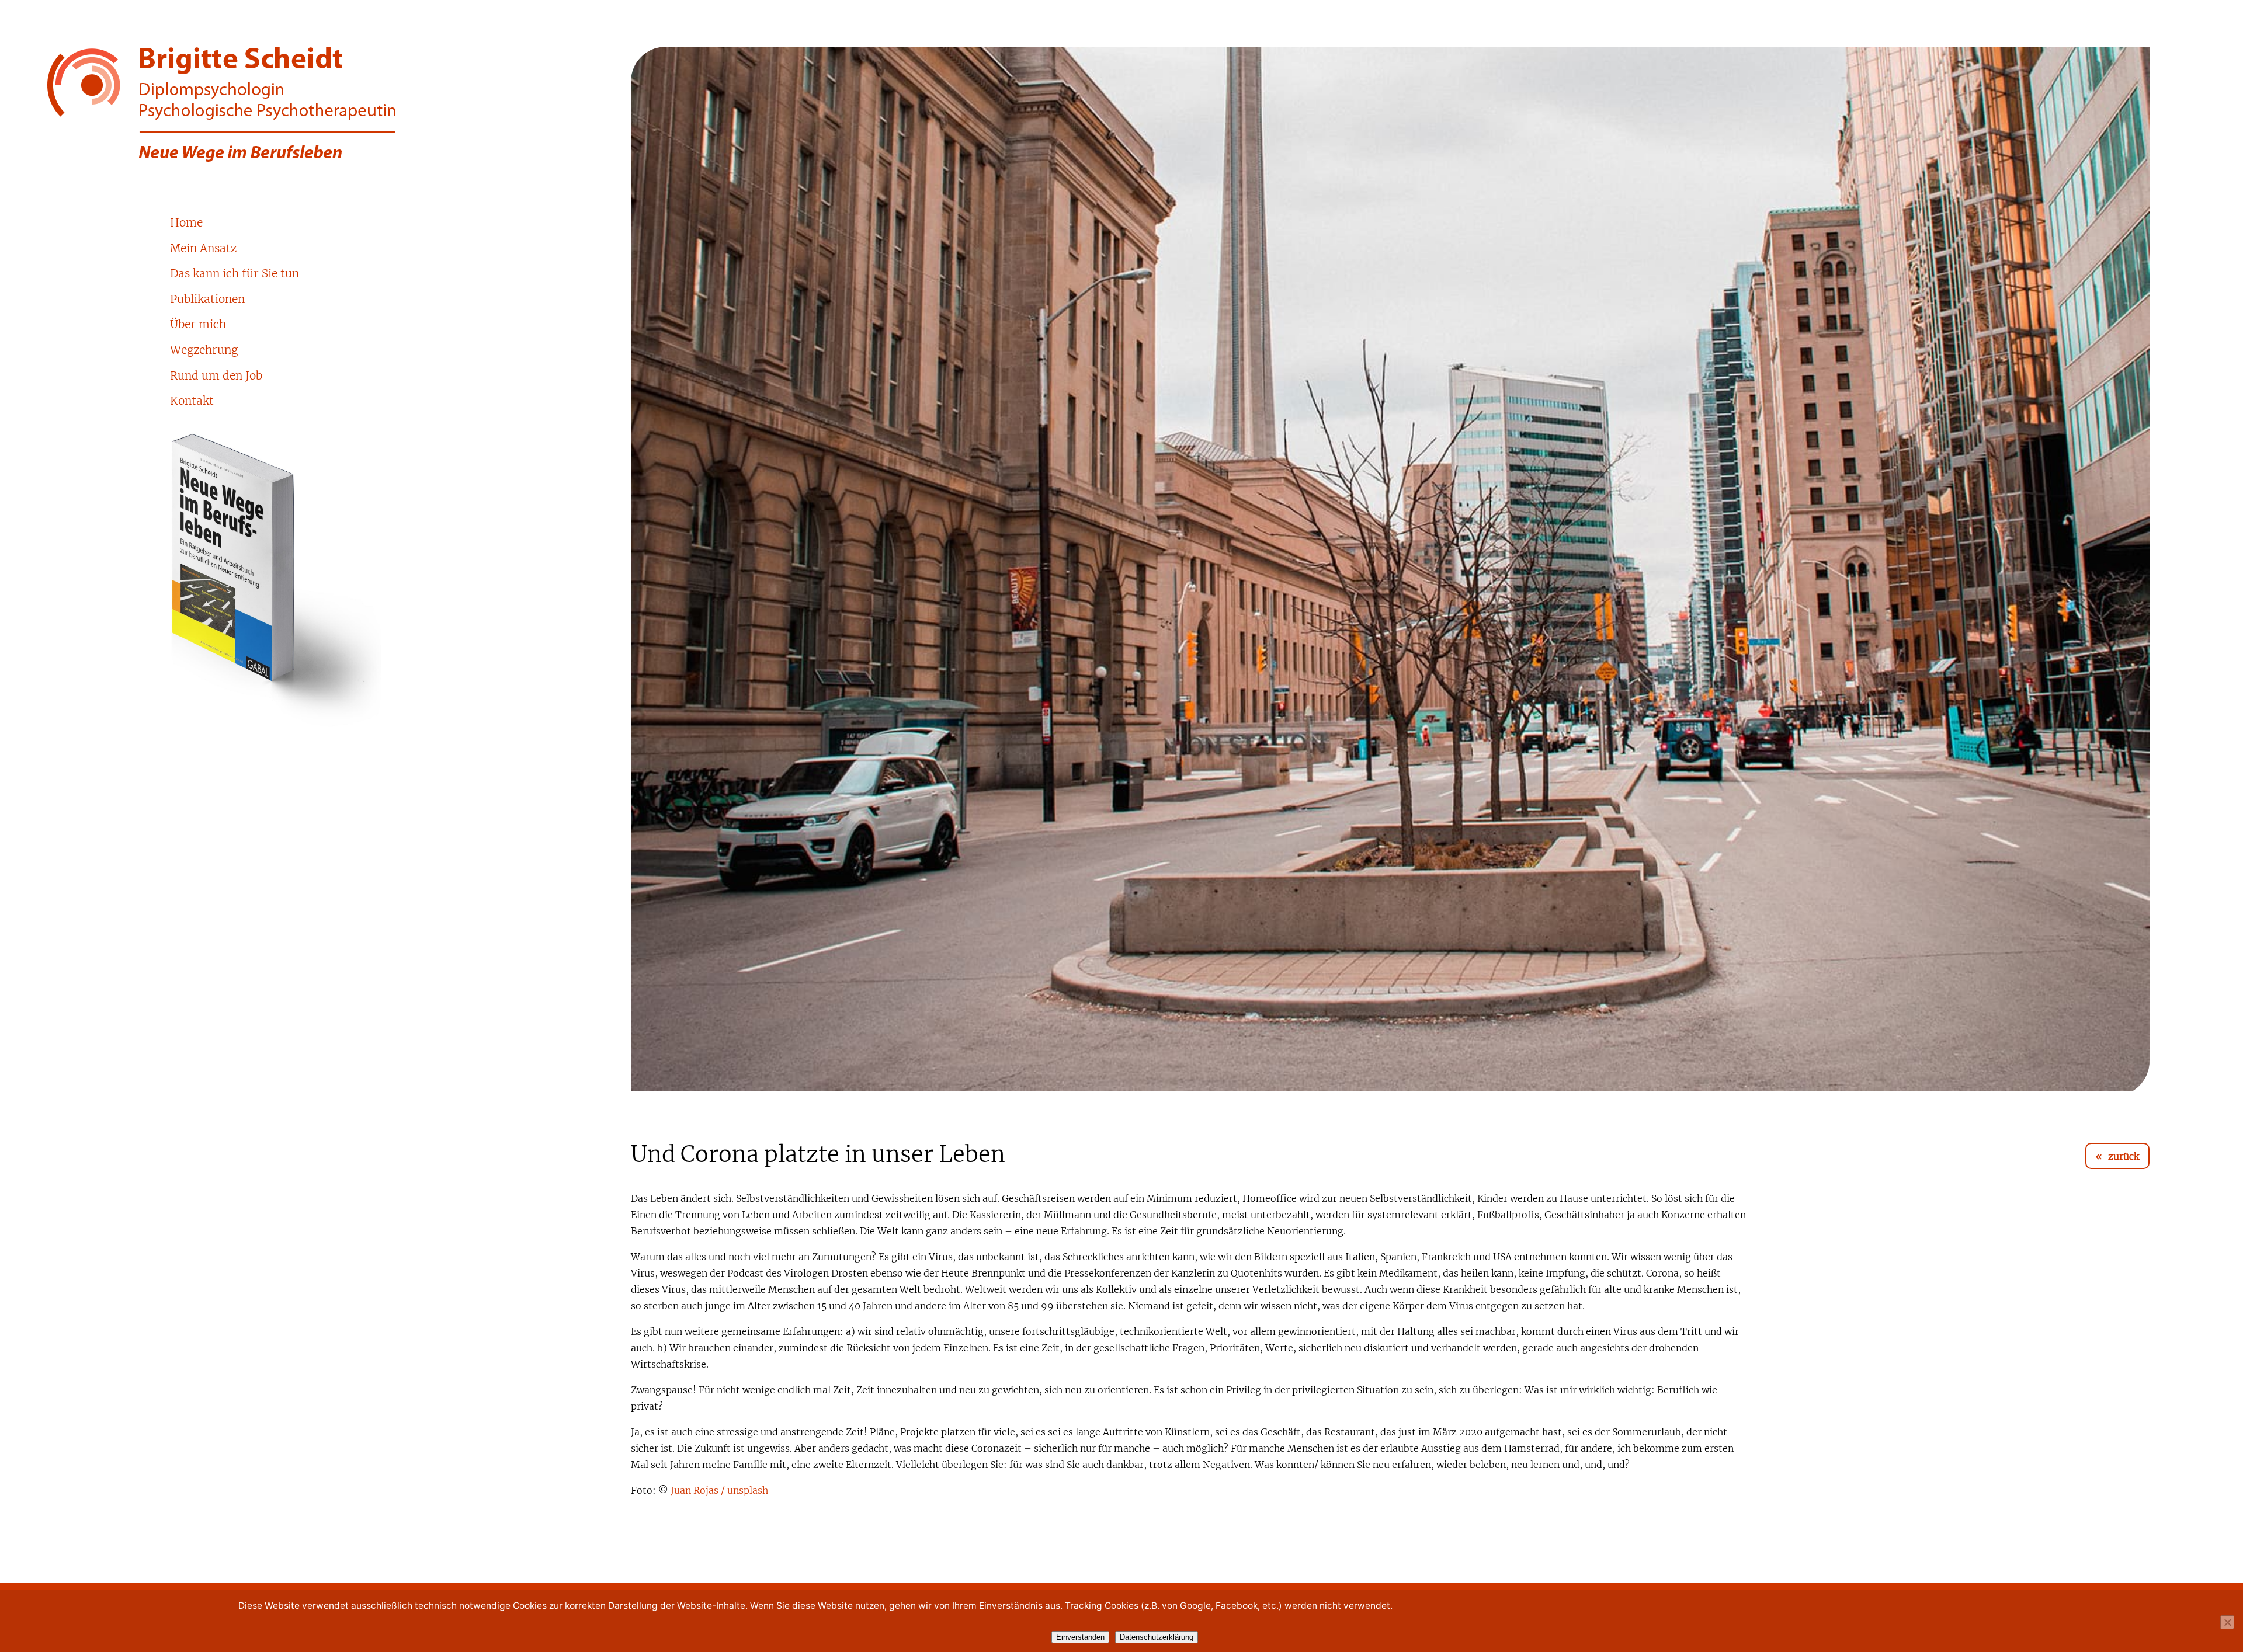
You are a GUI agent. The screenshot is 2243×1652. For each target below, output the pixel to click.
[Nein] (2227, 1622)
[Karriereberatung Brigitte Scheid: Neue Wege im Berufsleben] (355, 581)
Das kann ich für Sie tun (235, 274)
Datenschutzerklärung (1157, 1637)
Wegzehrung (204, 351)
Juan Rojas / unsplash (719, 1491)
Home (186, 223)
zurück (2124, 1157)
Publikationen (207, 300)
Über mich (198, 325)
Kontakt (192, 401)
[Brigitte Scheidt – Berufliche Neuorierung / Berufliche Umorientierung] (294, 105)
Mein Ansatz (203, 249)
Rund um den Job (216, 376)
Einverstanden (1080, 1637)
